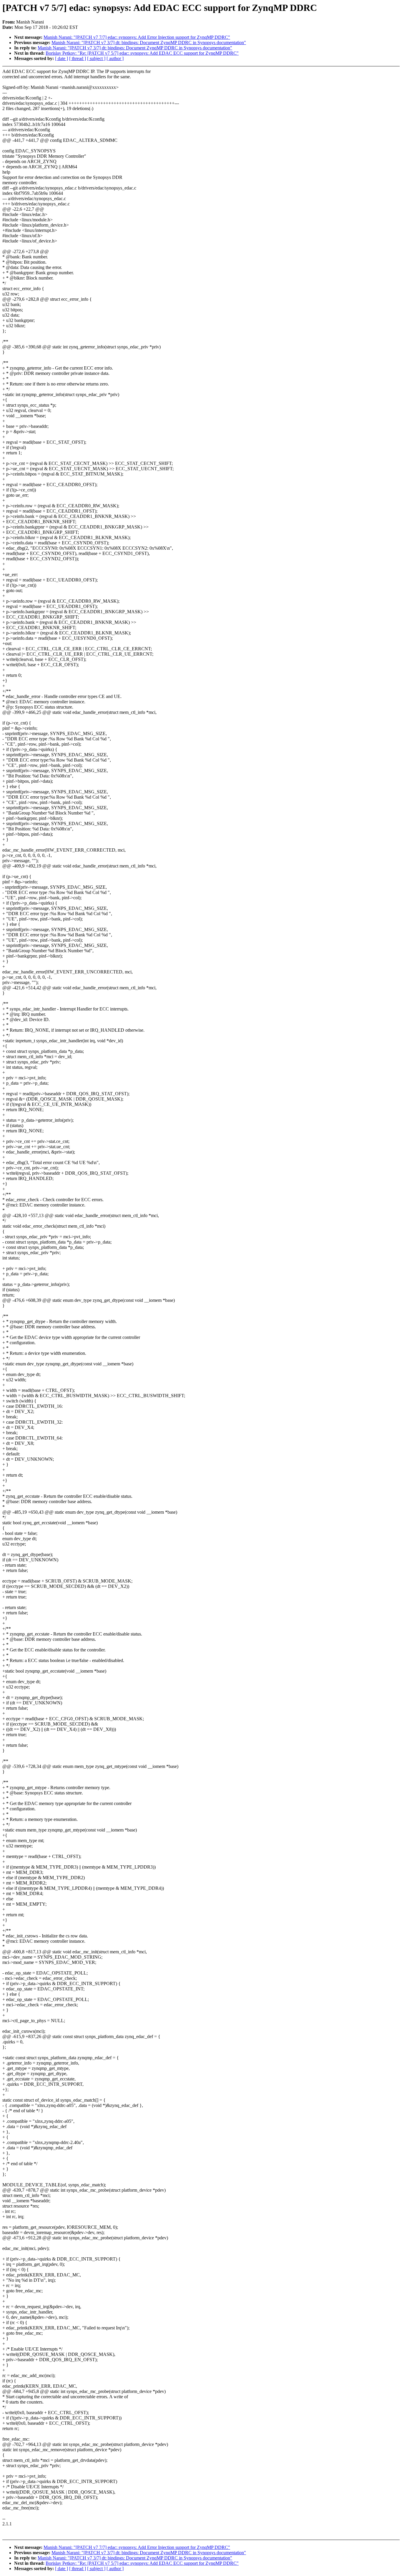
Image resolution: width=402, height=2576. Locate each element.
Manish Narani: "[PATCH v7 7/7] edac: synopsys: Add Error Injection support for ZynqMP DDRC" (137, 37)
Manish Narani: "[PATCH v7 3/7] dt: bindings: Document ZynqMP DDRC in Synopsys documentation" (149, 43)
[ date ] (62, 58)
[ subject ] (96, 58)
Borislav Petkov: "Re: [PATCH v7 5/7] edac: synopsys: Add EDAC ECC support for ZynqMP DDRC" (142, 53)
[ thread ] (78, 58)
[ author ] (115, 58)
